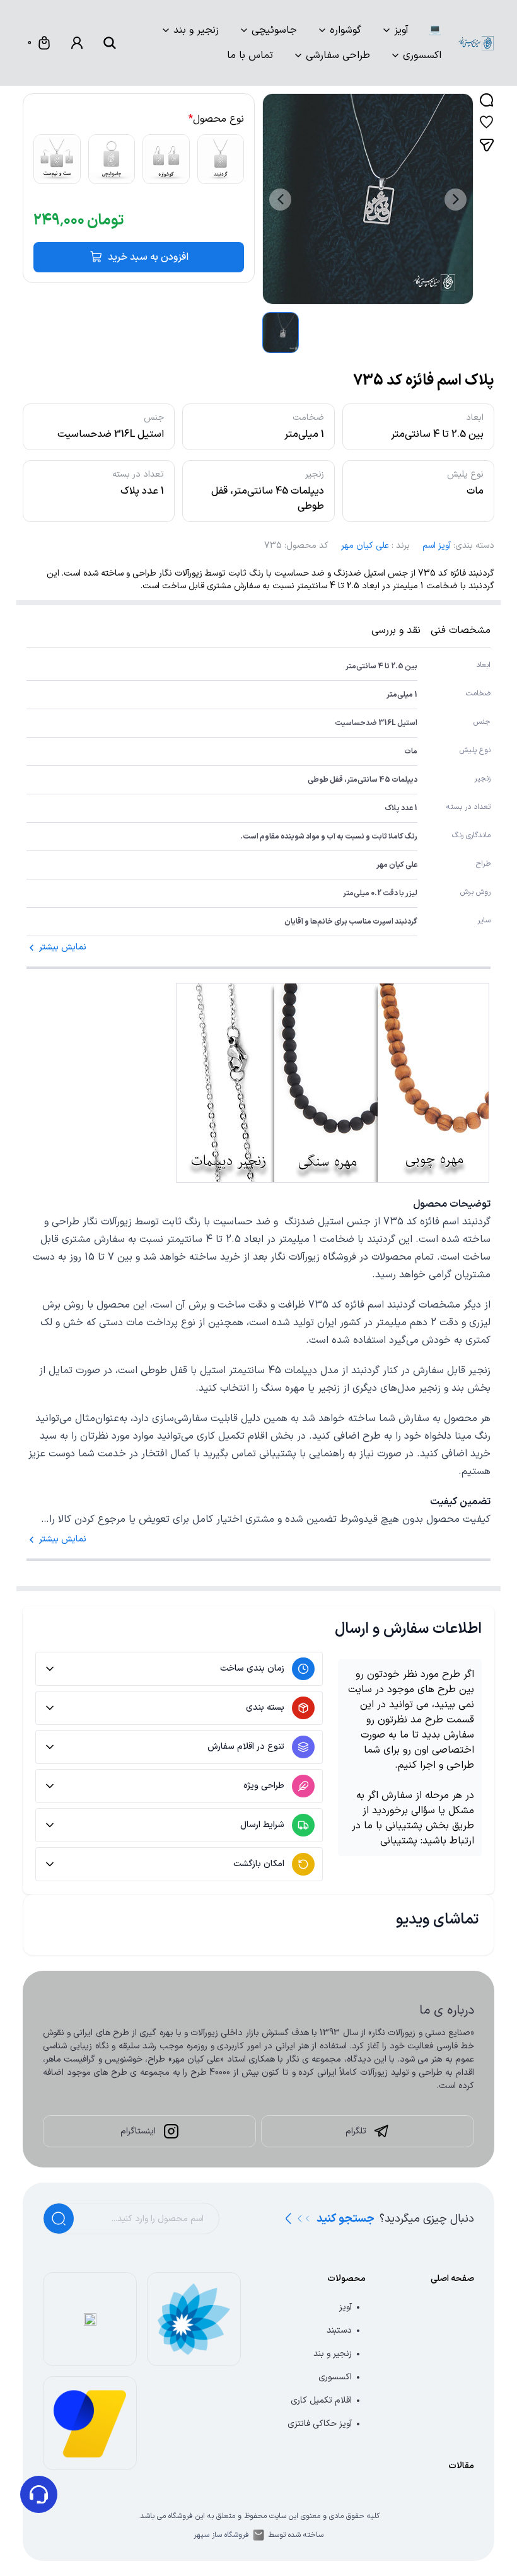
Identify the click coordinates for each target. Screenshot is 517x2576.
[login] (77, 43)
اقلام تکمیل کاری (321, 2400)
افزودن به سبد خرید (148, 257)
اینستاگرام (138, 2131)
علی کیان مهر (365, 546)
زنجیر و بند (196, 30)
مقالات (461, 2466)
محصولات (346, 2279)
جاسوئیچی (274, 30)
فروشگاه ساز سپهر (221, 2535)
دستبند (339, 2330)
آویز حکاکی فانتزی (320, 2424)
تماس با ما (250, 55)
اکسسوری (422, 55)
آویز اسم (437, 546)
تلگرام (356, 2131)
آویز (401, 30)
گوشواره (346, 30)
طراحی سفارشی (338, 55)
